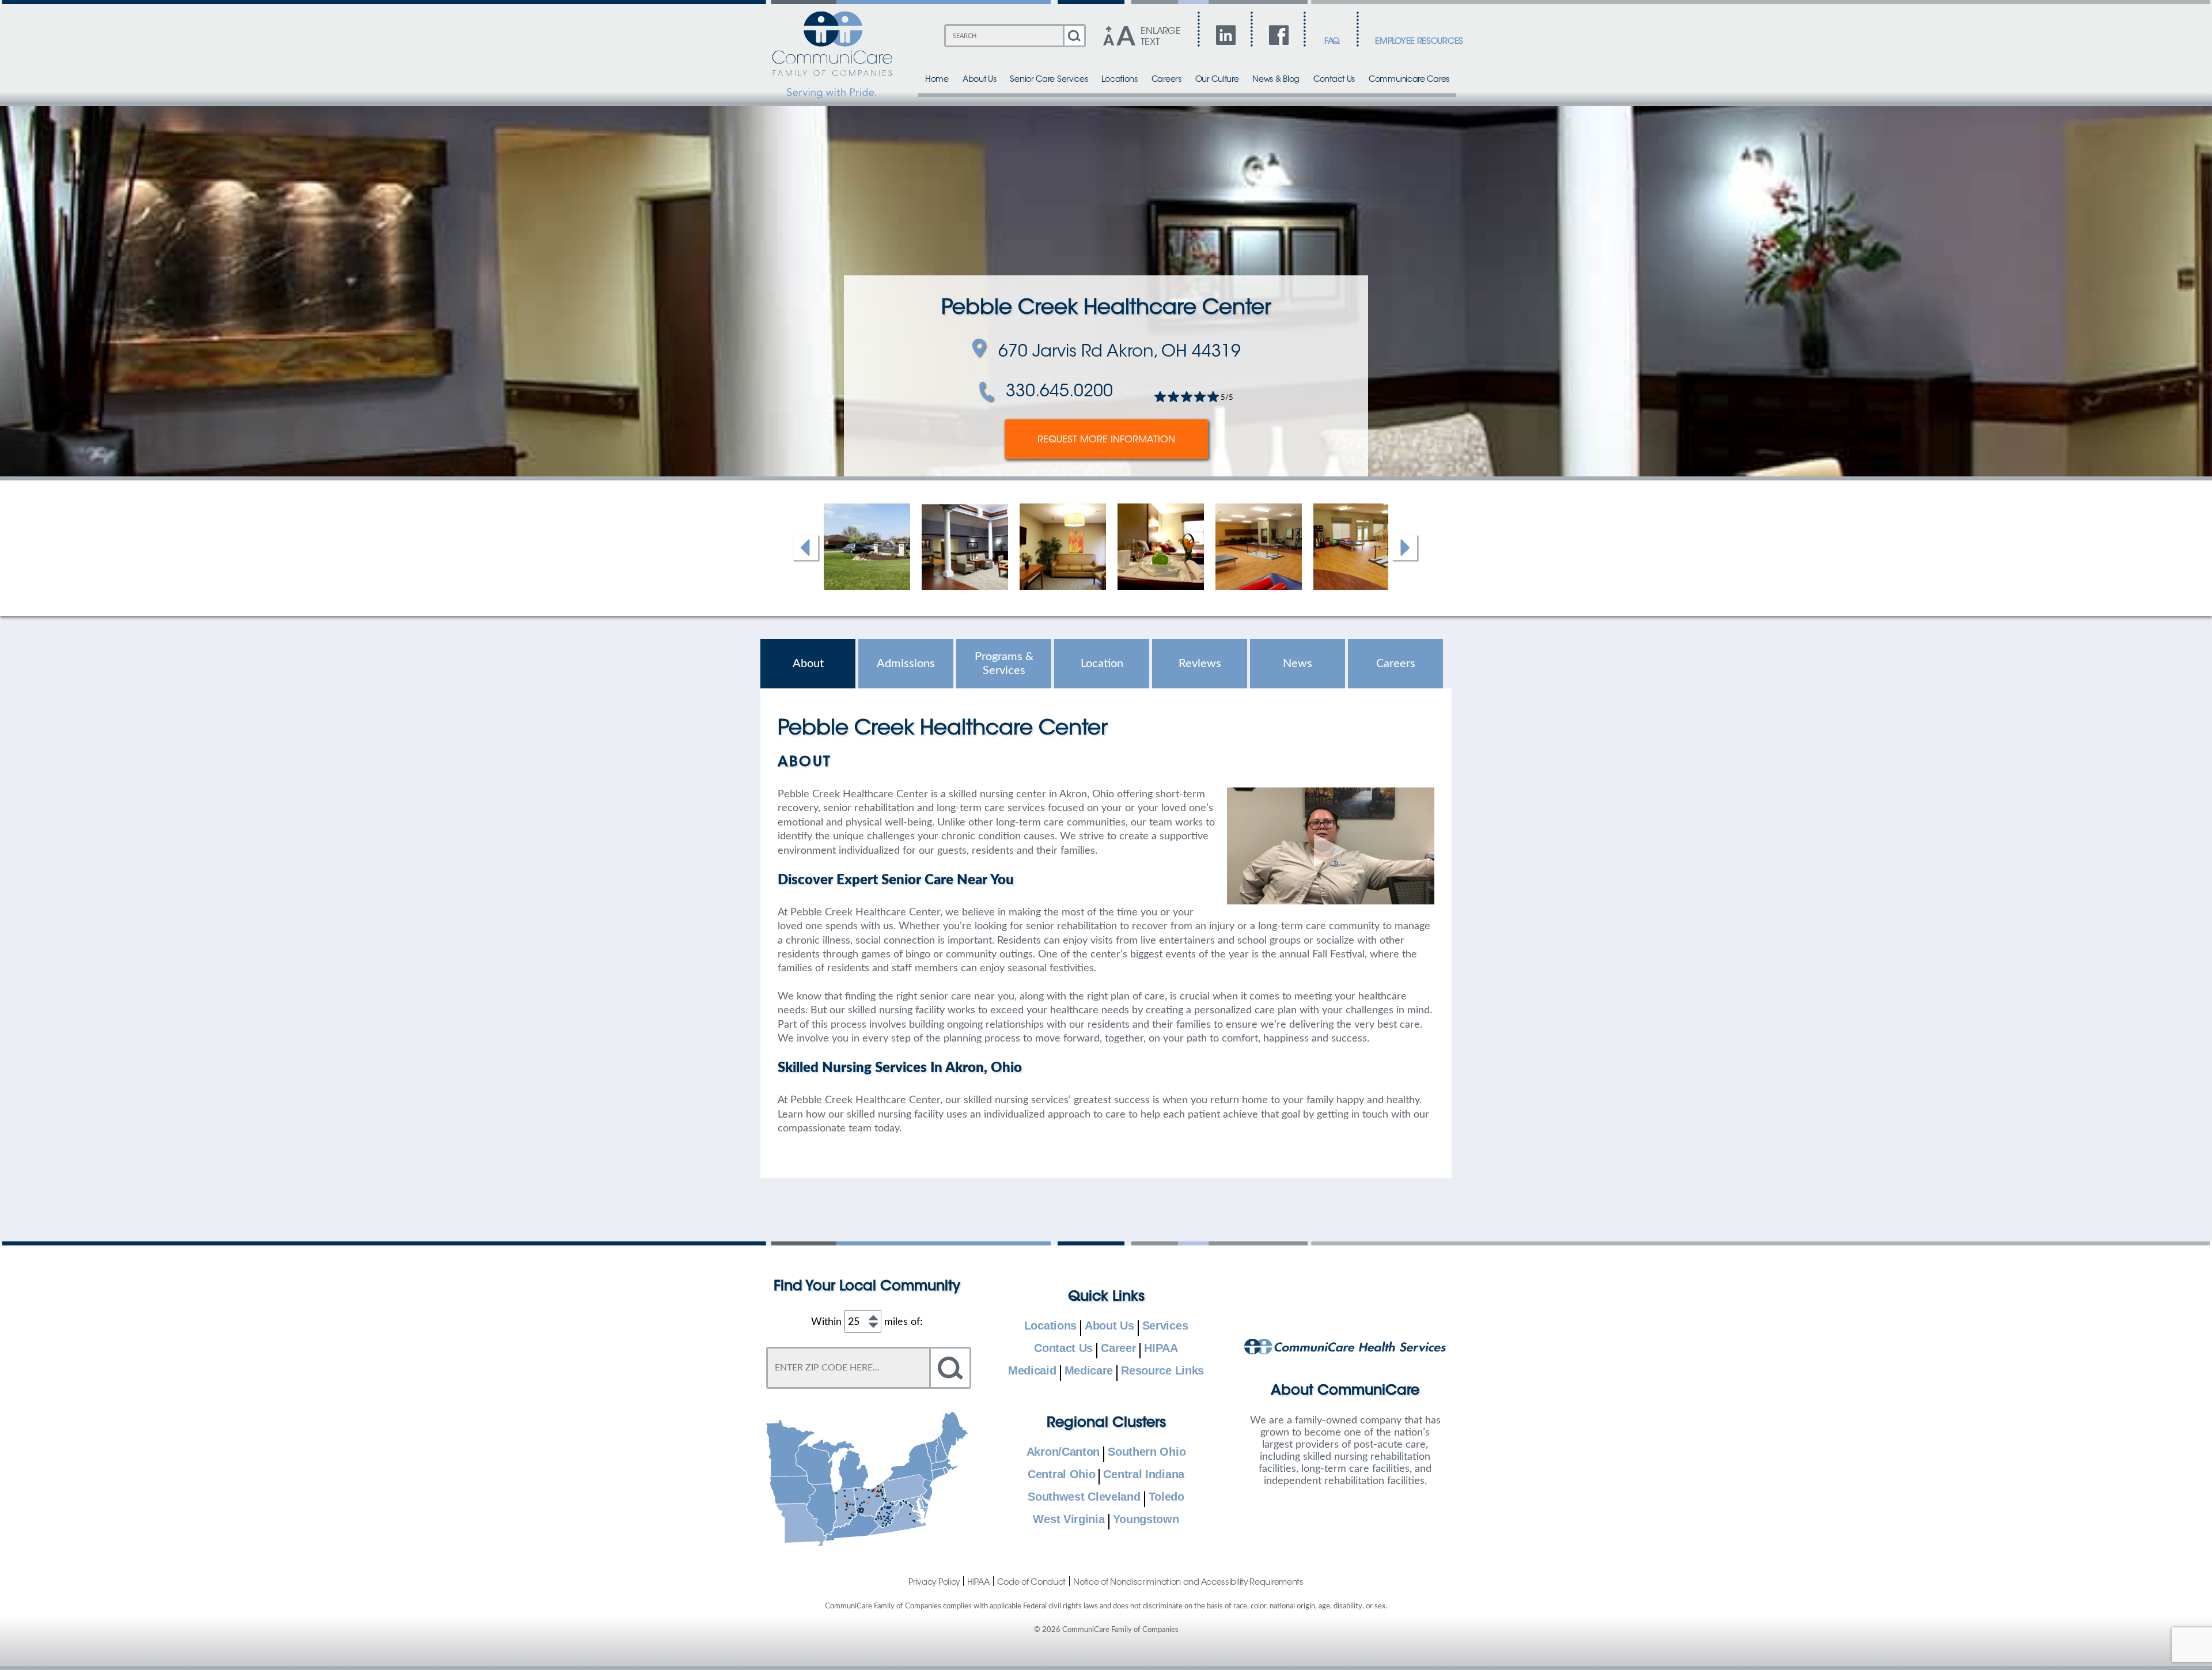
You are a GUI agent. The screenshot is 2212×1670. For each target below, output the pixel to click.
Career (1118, 1349)
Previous (806, 548)
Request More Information (1106, 440)
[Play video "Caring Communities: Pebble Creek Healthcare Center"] (1331, 846)
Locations (1119, 80)
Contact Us (1334, 80)
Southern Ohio (1147, 1452)
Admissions (906, 664)
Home (937, 80)
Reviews (1200, 664)
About (808, 664)
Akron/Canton (1063, 1452)
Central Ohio (1061, 1475)
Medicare (1089, 1371)
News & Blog (1276, 80)
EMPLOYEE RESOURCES (1419, 42)
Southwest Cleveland (1084, 1497)
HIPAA (1161, 1349)
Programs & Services (1004, 664)
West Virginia (1069, 1520)
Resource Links (1162, 1371)
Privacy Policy (934, 1582)
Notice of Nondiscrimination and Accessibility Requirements (1188, 1582)
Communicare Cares (1409, 80)
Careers (1166, 80)
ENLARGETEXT (1160, 37)
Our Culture (1217, 80)
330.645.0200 (1059, 392)
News (1298, 664)
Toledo (1166, 1497)
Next (1406, 548)
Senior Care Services (1049, 80)
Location (1102, 664)
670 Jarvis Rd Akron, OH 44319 (1120, 353)
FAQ (1332, 42)
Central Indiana (1144, 1475)
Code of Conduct (1032, 1582)
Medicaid (1032, 1371)
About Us (980, 80)
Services (1165, 1326)
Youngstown (1146, 1520)
